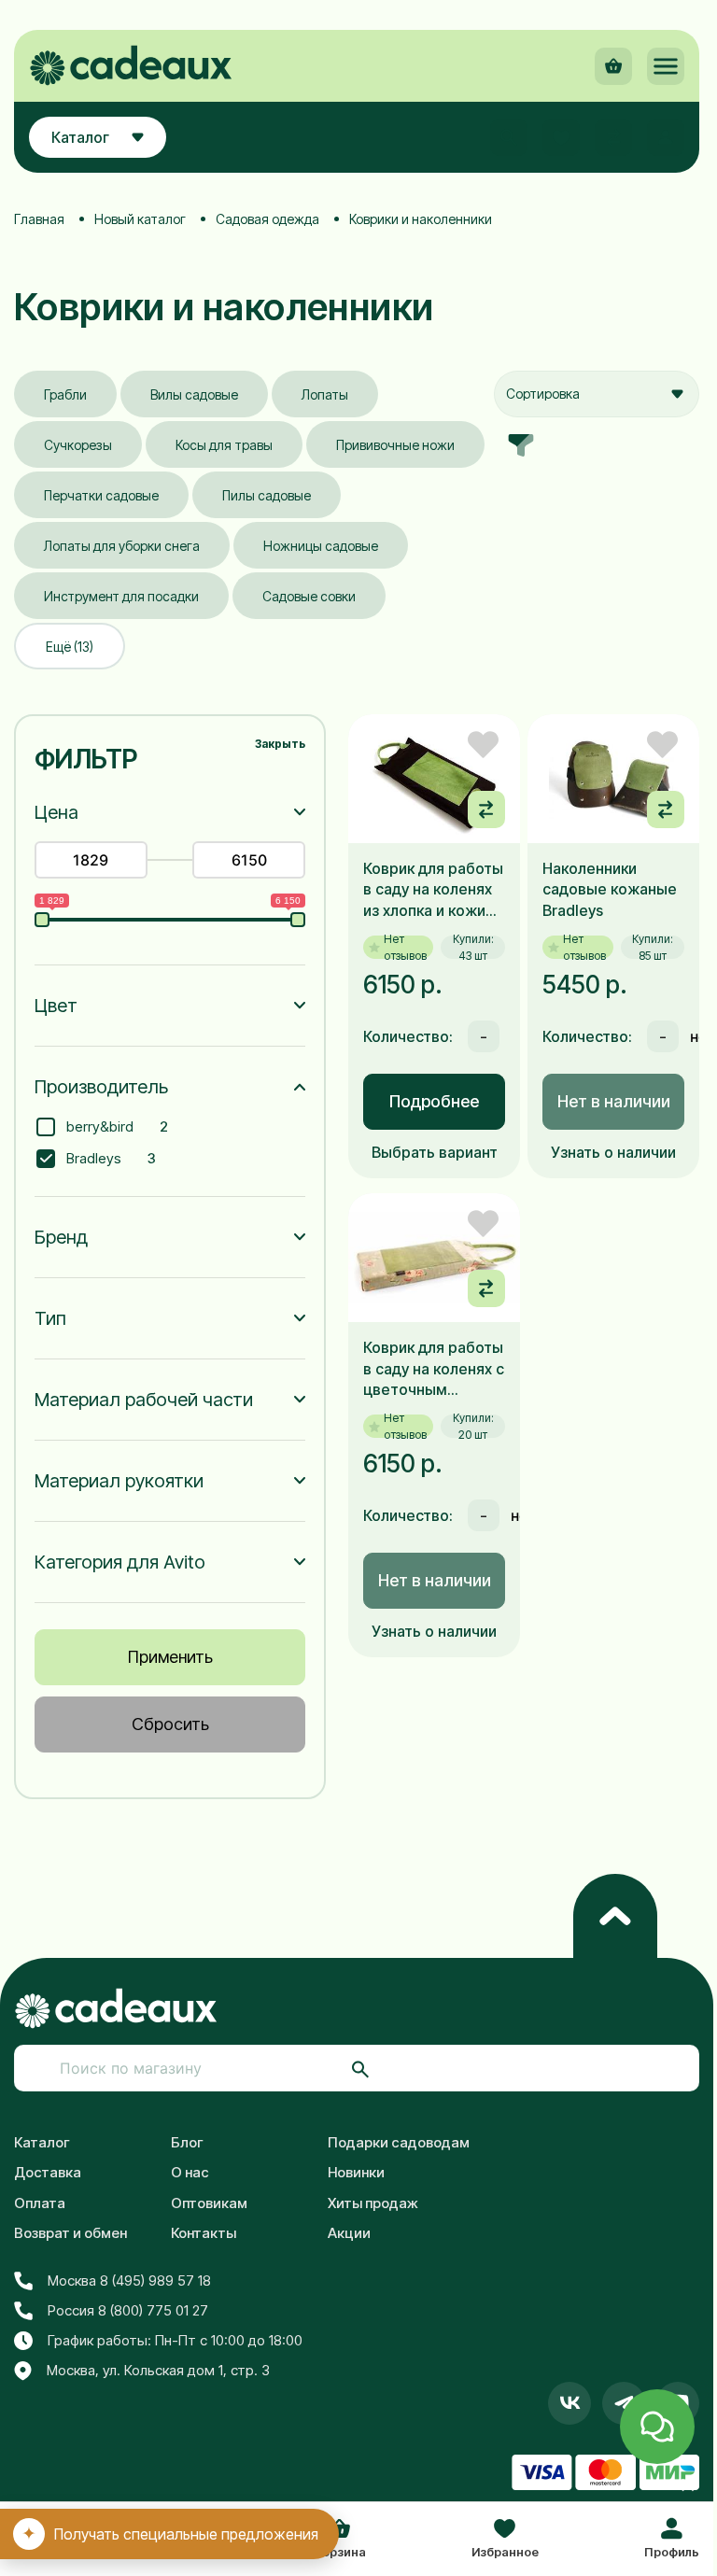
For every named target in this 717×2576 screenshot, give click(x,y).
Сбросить (170, 1724)
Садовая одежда (267, 219)
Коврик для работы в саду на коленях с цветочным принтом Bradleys (434, 1369)
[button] (666, 66)
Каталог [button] (80, 137)
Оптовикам (209, 2203)
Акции (349, 2233)
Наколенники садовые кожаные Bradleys (610, 889)
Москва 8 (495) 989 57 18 (129, 2280)
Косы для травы (224, 445)
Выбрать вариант (435, 1152)
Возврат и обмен (70, 2233)
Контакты (204, 2233)
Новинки (356, 2172)
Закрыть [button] (280, 744)
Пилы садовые (267, 495)
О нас (190, 2172)
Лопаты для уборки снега (122, 546)
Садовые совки (309, 596)
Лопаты (325, 394)
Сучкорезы (78, 445)
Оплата (40, 2203)
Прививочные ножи (395, 445)
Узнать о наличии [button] (613, 1152)
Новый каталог (140, 219)
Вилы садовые (194, 394)
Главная (39, 219)
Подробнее (434, 1101)
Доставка (48, 2172)
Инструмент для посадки (121, 596)
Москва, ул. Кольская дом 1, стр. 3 (158, 2370)
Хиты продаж (373, 2203)
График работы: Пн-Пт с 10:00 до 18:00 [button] (175, 2340)
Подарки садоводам (399, 2142)
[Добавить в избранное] (483, 745)
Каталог (42, 2142)
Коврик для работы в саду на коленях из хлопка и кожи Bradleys (433, 890)
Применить (170, 1657)
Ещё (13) (70, 647)
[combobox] (597, 394)
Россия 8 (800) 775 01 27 (128, 2310)
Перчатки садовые (101, 495)
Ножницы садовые (321, 546)
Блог (187, 2142)
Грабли (65, 394)
